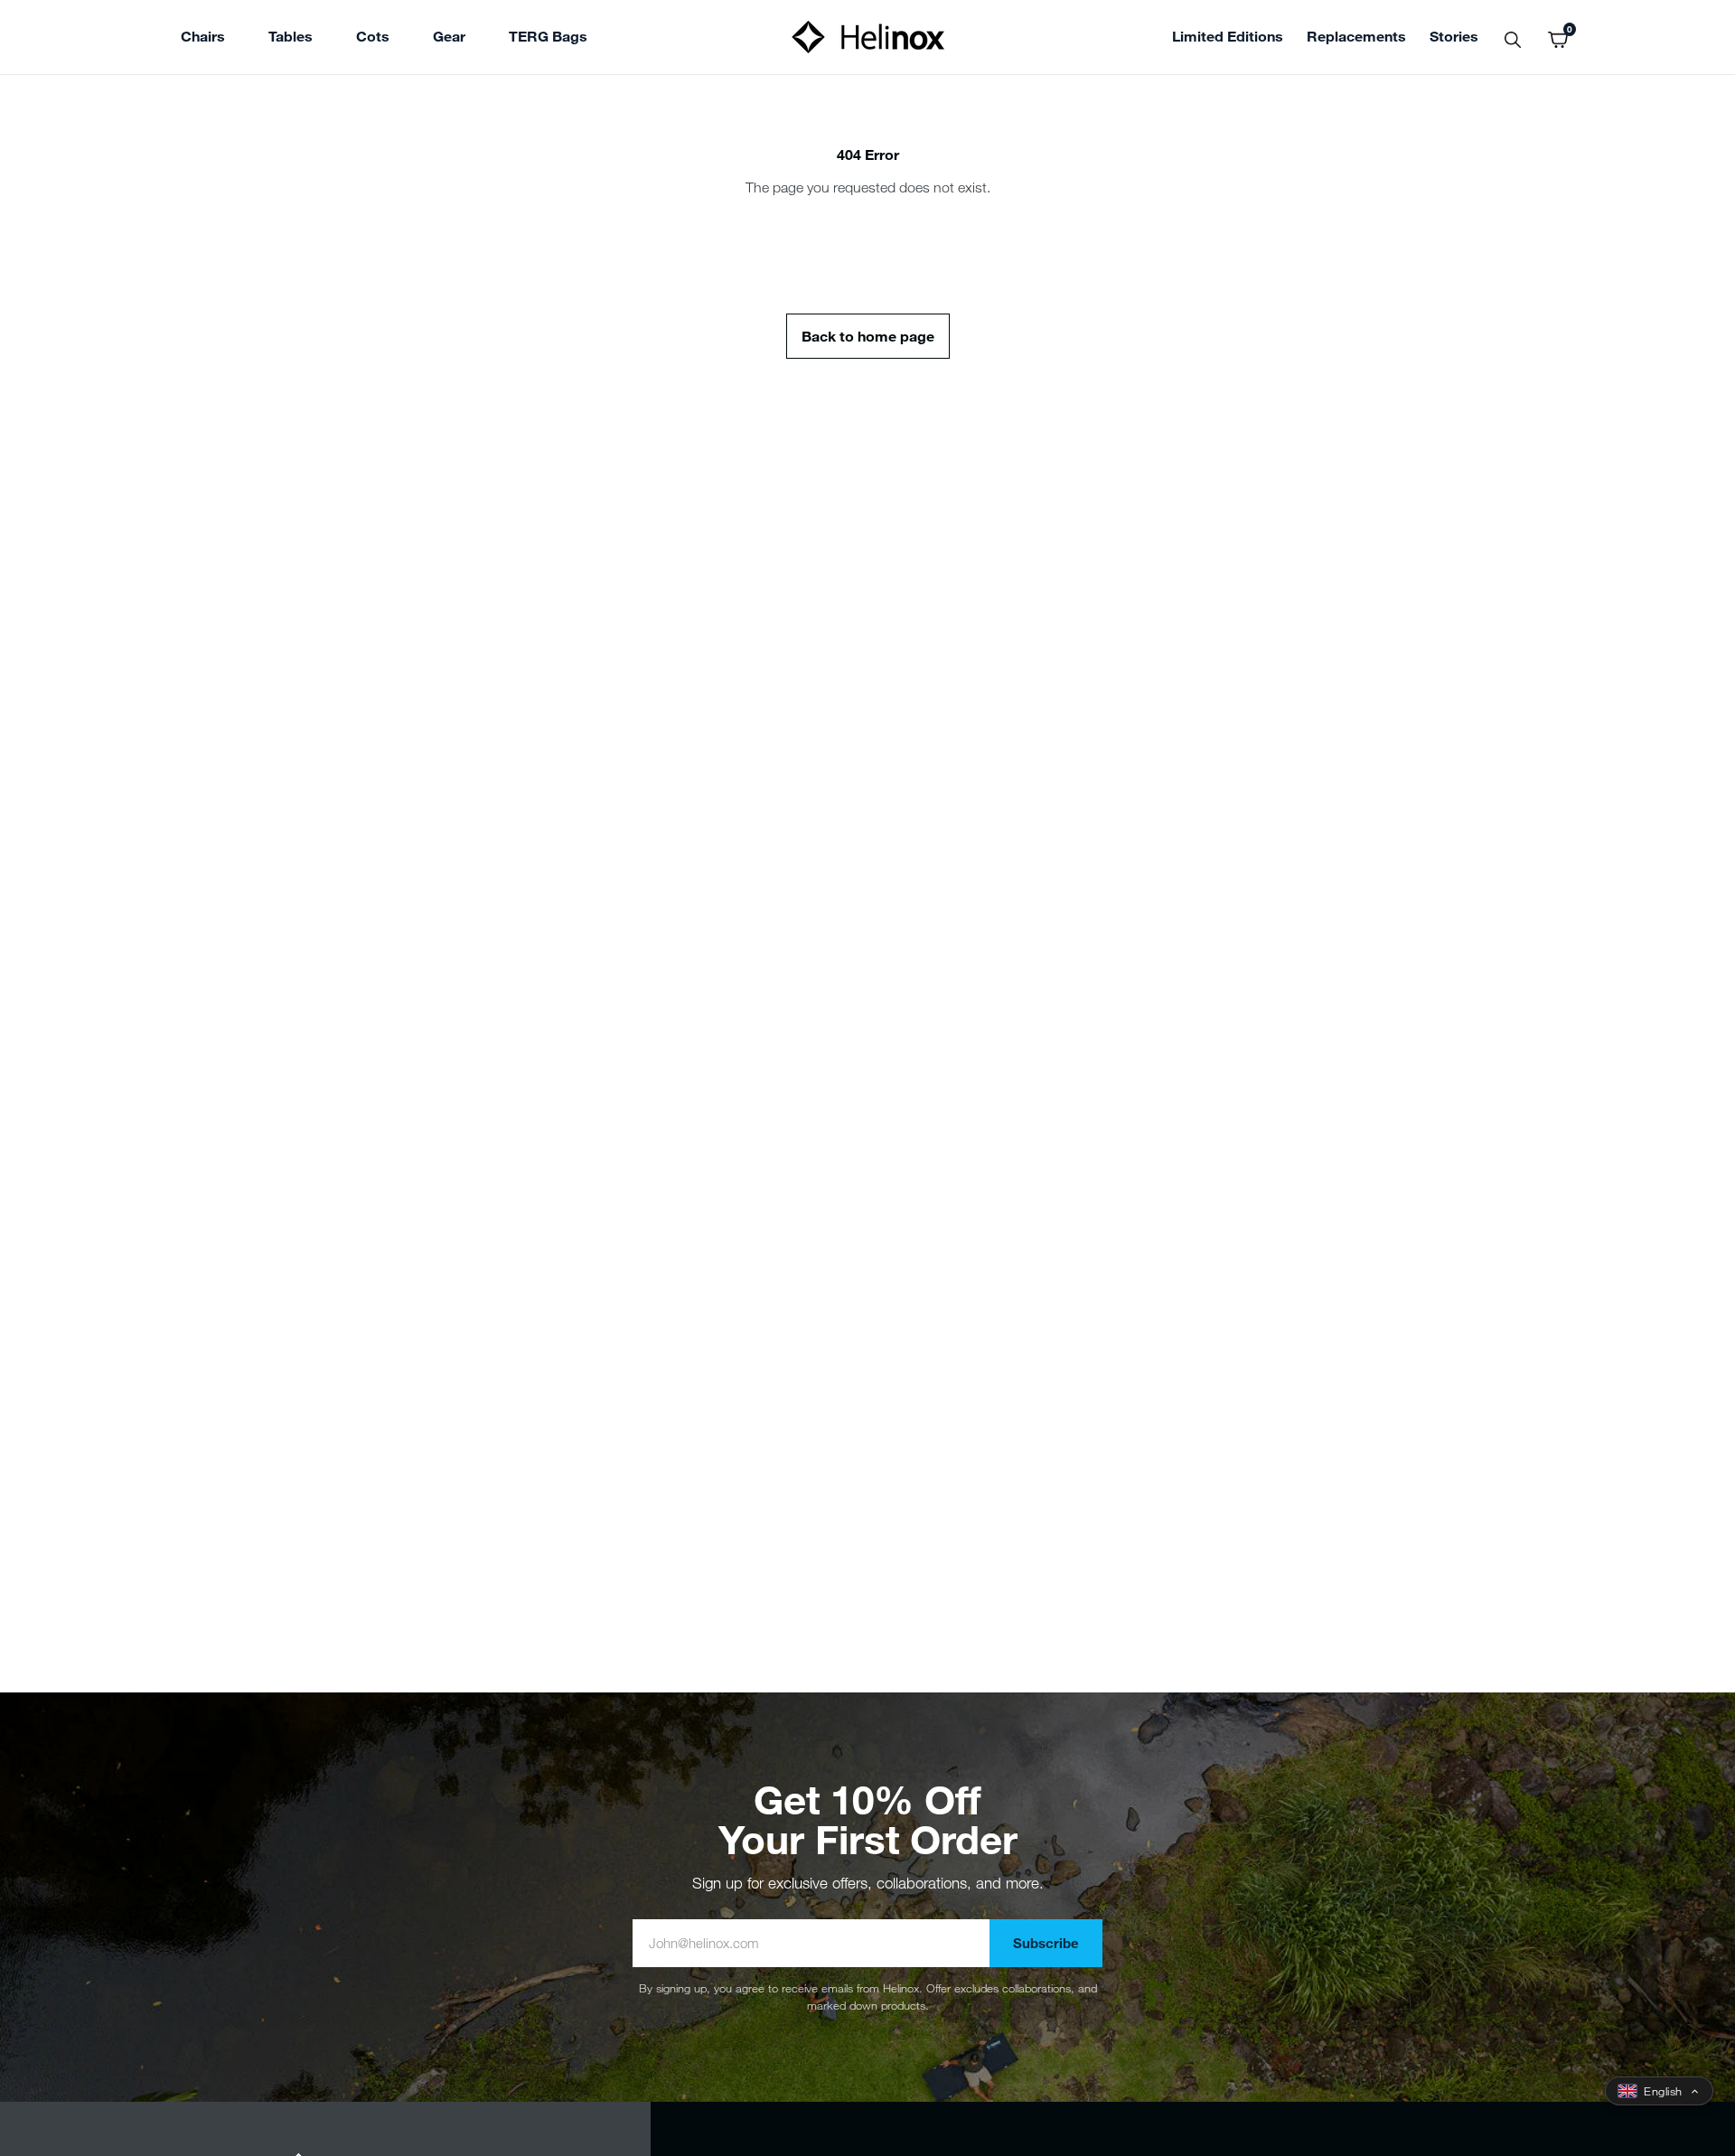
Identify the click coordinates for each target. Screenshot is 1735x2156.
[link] (548, 39)
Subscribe (1046, 1943)
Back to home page (868, 336)
